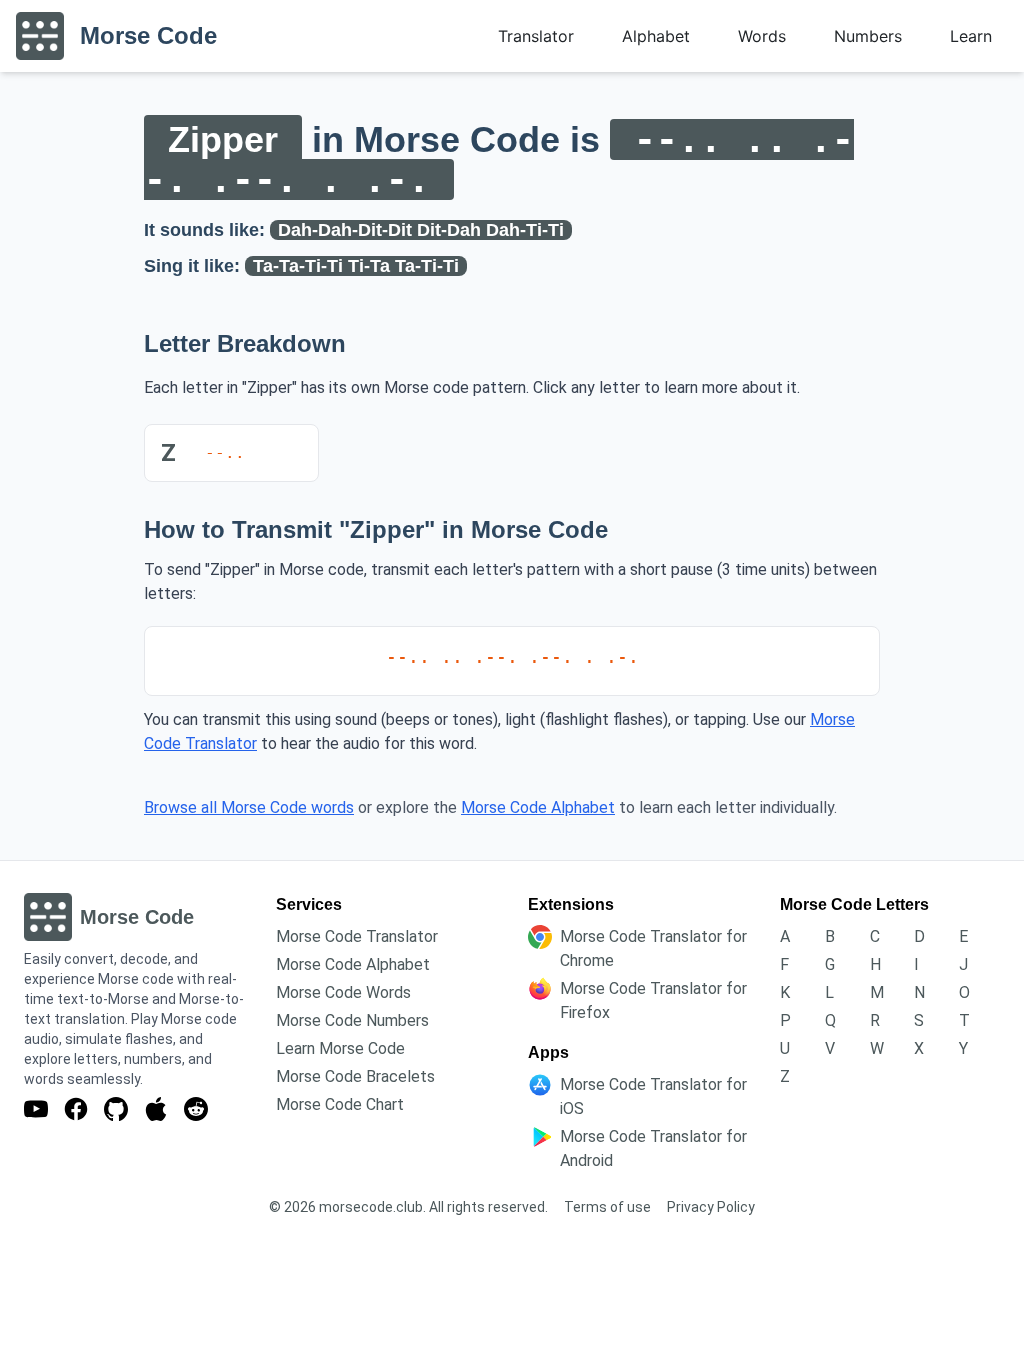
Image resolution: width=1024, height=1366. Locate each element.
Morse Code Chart (340, 1104)
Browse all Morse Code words (249, 807)
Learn (971, 36)
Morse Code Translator (357, 936)
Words (762, 36)
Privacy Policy (711, 1207)
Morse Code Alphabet (538, 807)
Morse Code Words (343, 992)
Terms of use (607, 1207)
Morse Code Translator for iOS (653, 1096)
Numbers (868, 36)
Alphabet (656, 36)
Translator (536, 36)
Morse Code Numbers (352, 1020)
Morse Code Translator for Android (653, 1148)
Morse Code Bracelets (355, 1076)
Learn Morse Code (340, 1048)
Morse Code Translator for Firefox (653, 1000)
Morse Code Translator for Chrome (653, 948)
